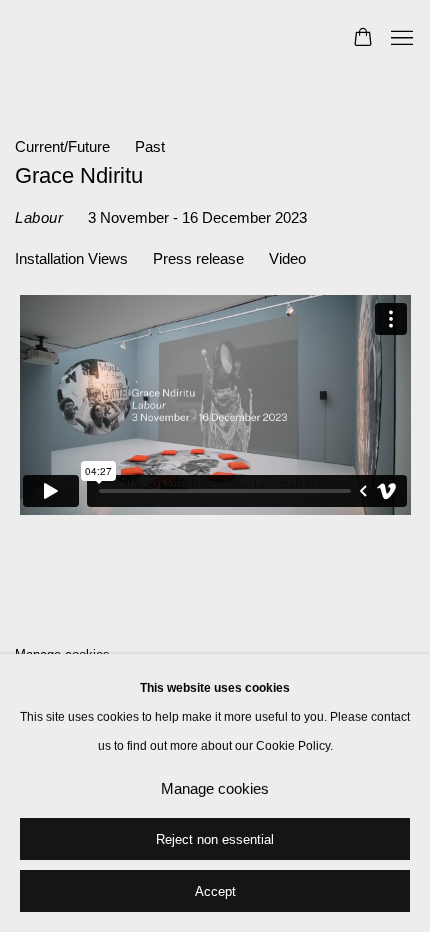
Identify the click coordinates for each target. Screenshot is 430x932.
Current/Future (62, 147)
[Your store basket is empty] (363, 39)
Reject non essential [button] (215, 839)
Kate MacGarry (155, 39)
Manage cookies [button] (215, 789)
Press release (198, 259)
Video (287, 259)
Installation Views (71, 259)
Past (150, 147)
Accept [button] (215, 891)
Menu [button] (400, 39)
